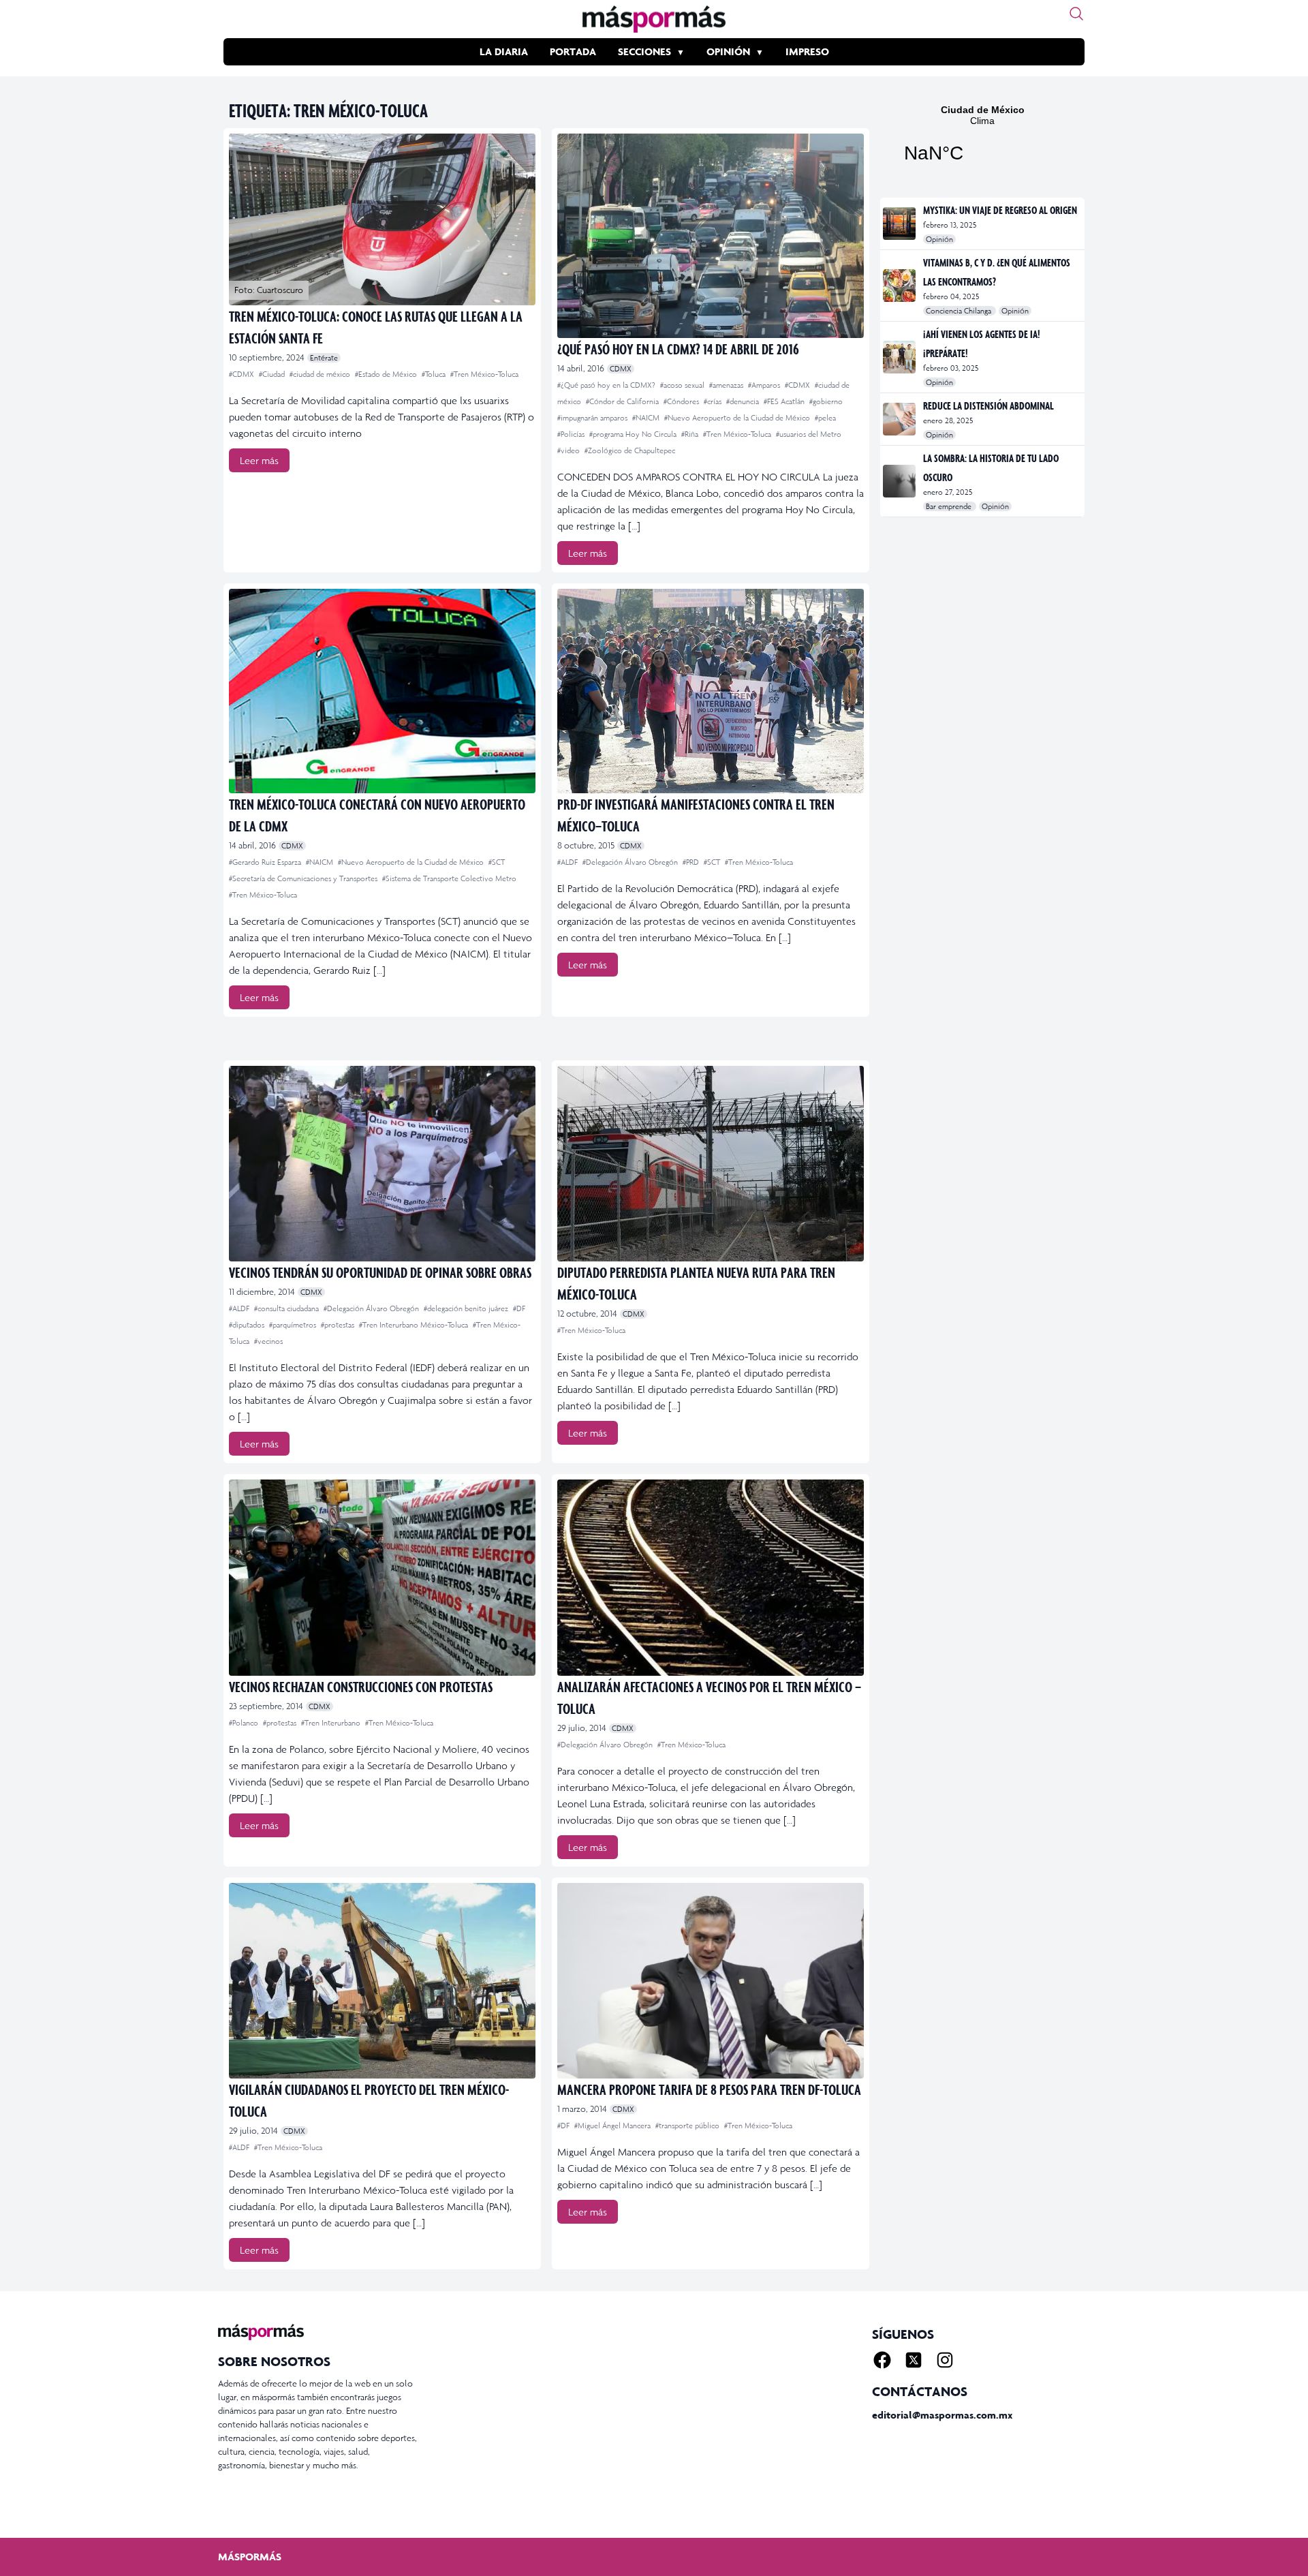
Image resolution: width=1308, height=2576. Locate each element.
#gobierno (826, 401)
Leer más (259, 460)
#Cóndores (682, 401)
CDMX (621, 369)
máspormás (250, 2557)
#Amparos (765, 385)
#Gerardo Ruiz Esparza (266, 862)
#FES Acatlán (785, 401)
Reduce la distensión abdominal (988, 405)
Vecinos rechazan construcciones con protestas (361, 1686)
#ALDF (569, 862)
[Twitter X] (914, 2360)
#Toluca (435, 374)
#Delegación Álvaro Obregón (631, 862)
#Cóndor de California (623, 401)
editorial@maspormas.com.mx (942, 2415)
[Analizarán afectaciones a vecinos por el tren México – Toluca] (711, 1577)
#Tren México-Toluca (484, 374)
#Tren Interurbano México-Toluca (415, 1325)
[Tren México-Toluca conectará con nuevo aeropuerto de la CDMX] (382, 691)
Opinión (728, 51)
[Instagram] (945, 2360)
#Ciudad (273, 374)
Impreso (807, 51)
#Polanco (245, 1723)
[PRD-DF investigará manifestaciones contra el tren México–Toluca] (711, 691)
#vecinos (268, 1341)
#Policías (572, 434)
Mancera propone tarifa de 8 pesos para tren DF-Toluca (709, 2089)
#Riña (691, 434)
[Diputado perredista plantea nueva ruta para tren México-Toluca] (711, 1164)
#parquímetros (294, 1325)
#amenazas (727, 385)
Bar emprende (950, 506)
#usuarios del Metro (809, 434)
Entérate (324, 358)
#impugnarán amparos (593, 418)
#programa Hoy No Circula (634, 434)
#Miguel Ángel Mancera (613, 2126)
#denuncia (744, 401)
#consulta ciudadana (287, 1308)
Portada (573, 51)
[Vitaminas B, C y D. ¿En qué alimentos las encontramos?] (900, 286)
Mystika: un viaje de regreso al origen (1000, 210)
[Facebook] (882, 2360)
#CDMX (243, 374)
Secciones (644, 51)
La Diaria (504, 51)
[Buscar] (1076, 14)
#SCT (497, 862)
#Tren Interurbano (332, 1723)
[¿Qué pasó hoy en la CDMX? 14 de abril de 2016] (711, 236)
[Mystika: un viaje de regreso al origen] (900, 224)
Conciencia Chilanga (960, 311)
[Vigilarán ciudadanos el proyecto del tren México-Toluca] (382, 1981)
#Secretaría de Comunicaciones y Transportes (304, 878)
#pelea (825, 418)
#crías (714, 401)
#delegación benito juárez (467, 1308)
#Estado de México (387, 374)
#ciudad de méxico (321, 374)
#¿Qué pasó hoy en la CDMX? (607, 385)
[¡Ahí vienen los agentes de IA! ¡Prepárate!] (900, 357)
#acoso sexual (683, 385)
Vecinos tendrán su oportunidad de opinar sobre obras (380, 1272)
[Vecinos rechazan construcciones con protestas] (382, 1577)
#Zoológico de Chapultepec (630, 450)
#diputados (248, 1325)
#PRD (692, 862)
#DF (519, 1308)
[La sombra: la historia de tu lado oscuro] (900, 481)
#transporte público (688, 2126)
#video (570, 450)
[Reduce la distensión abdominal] (900, 419)
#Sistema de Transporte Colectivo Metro (449, 878)
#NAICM (647, 418)
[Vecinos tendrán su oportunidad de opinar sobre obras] (382, 1164)
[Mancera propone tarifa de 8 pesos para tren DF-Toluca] (711, 1981)
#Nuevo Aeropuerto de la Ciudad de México (738, 418)
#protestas (339, 1325)
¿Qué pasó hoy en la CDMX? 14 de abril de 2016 (678, 349)
